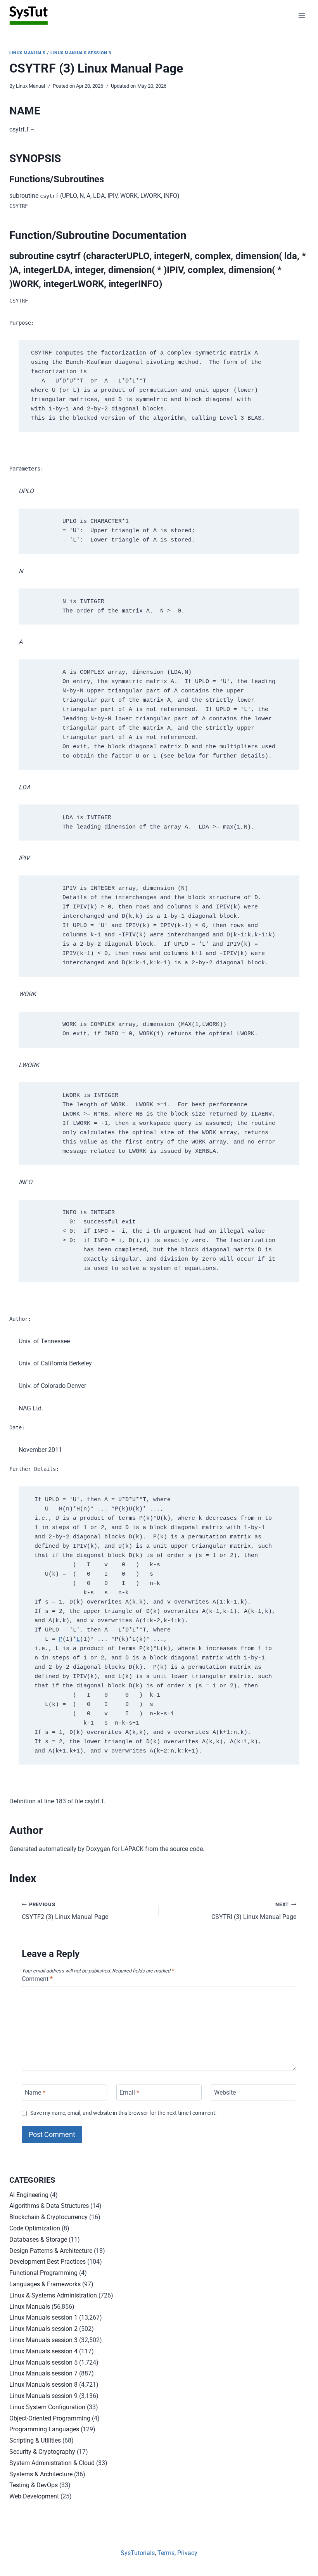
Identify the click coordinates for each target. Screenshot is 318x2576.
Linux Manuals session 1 (43, 2317)
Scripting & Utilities (35, 2440)
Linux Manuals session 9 (43, 2396)
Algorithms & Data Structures (49, 2206)
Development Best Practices (48, 2262)
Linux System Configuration (47, 2407)
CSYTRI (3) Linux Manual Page (254, 1911)
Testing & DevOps (34, 2485)
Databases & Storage (38, 2240)
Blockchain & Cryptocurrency (48, 2217)
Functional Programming (43, 2273)
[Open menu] (302, 15)
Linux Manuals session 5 (43, 2362)
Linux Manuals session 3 (81, 53)
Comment (37, 1979)
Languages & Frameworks (45, 2284)
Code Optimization (35, 2228)
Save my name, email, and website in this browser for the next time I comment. (124, 2113)
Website (225, 2092)
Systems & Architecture (41, 2474)
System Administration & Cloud (52, 2463)
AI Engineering (29, 2195)
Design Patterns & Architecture (51, 2251)
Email (129, 2092)
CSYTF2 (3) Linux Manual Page (65, 1911)
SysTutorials (138, 2553)
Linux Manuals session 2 (43, 2329)
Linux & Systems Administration (53, 2295)
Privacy (187, 2553)
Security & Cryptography (42, 2452)
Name (35, 2092)
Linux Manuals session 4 (43, 2351)
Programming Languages (44, 2429)
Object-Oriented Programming (50, 2418)
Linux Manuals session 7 (43, 2373)
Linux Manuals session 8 (43, 2385)
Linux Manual (30, 86)
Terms (166, 2553)
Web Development (34, 2496)
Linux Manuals (27, 53)
